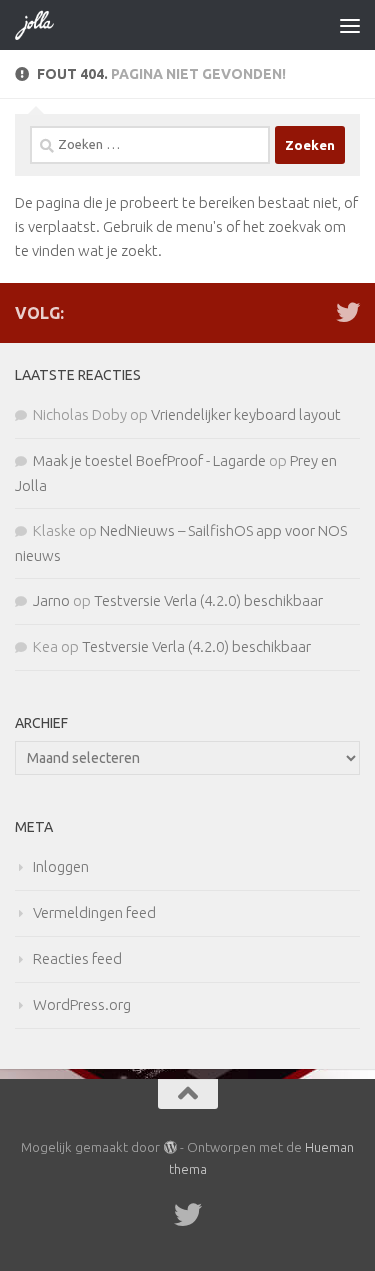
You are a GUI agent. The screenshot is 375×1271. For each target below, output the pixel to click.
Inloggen (61, 866)
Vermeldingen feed (94, 912)
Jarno (51, 600)
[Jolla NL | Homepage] (42, 25)
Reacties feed (77, 958)
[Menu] (350, 25)
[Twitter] (348, 312)
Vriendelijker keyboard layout (246, 414)
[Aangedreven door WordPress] (169, 1147)
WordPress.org (82, 1004)
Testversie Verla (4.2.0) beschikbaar (208, 600)
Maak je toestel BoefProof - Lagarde (149, 460)
